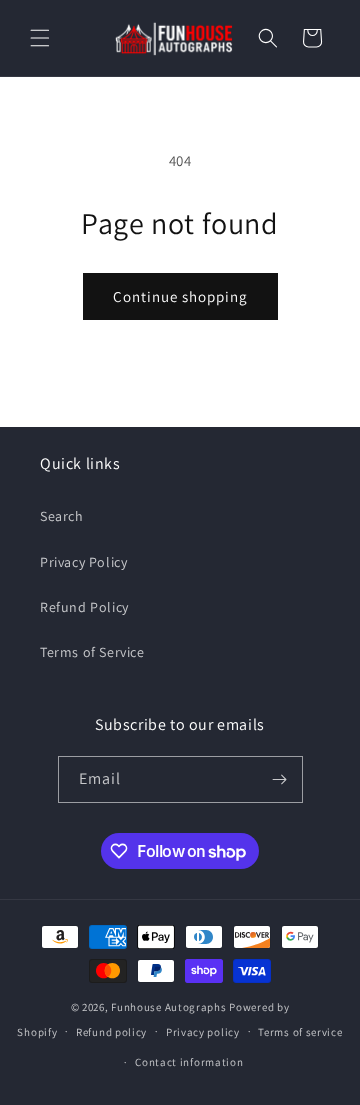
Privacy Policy (83, 562)
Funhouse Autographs (168, 1007)
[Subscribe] (280, 779)
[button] (40, 38)
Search (62, 516)
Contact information (189, 1062)
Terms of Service (92, 652)
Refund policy (111, 1032)
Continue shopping (180, 296)
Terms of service (300, 1032)
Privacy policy (203, 1032)
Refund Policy (84, 607)
